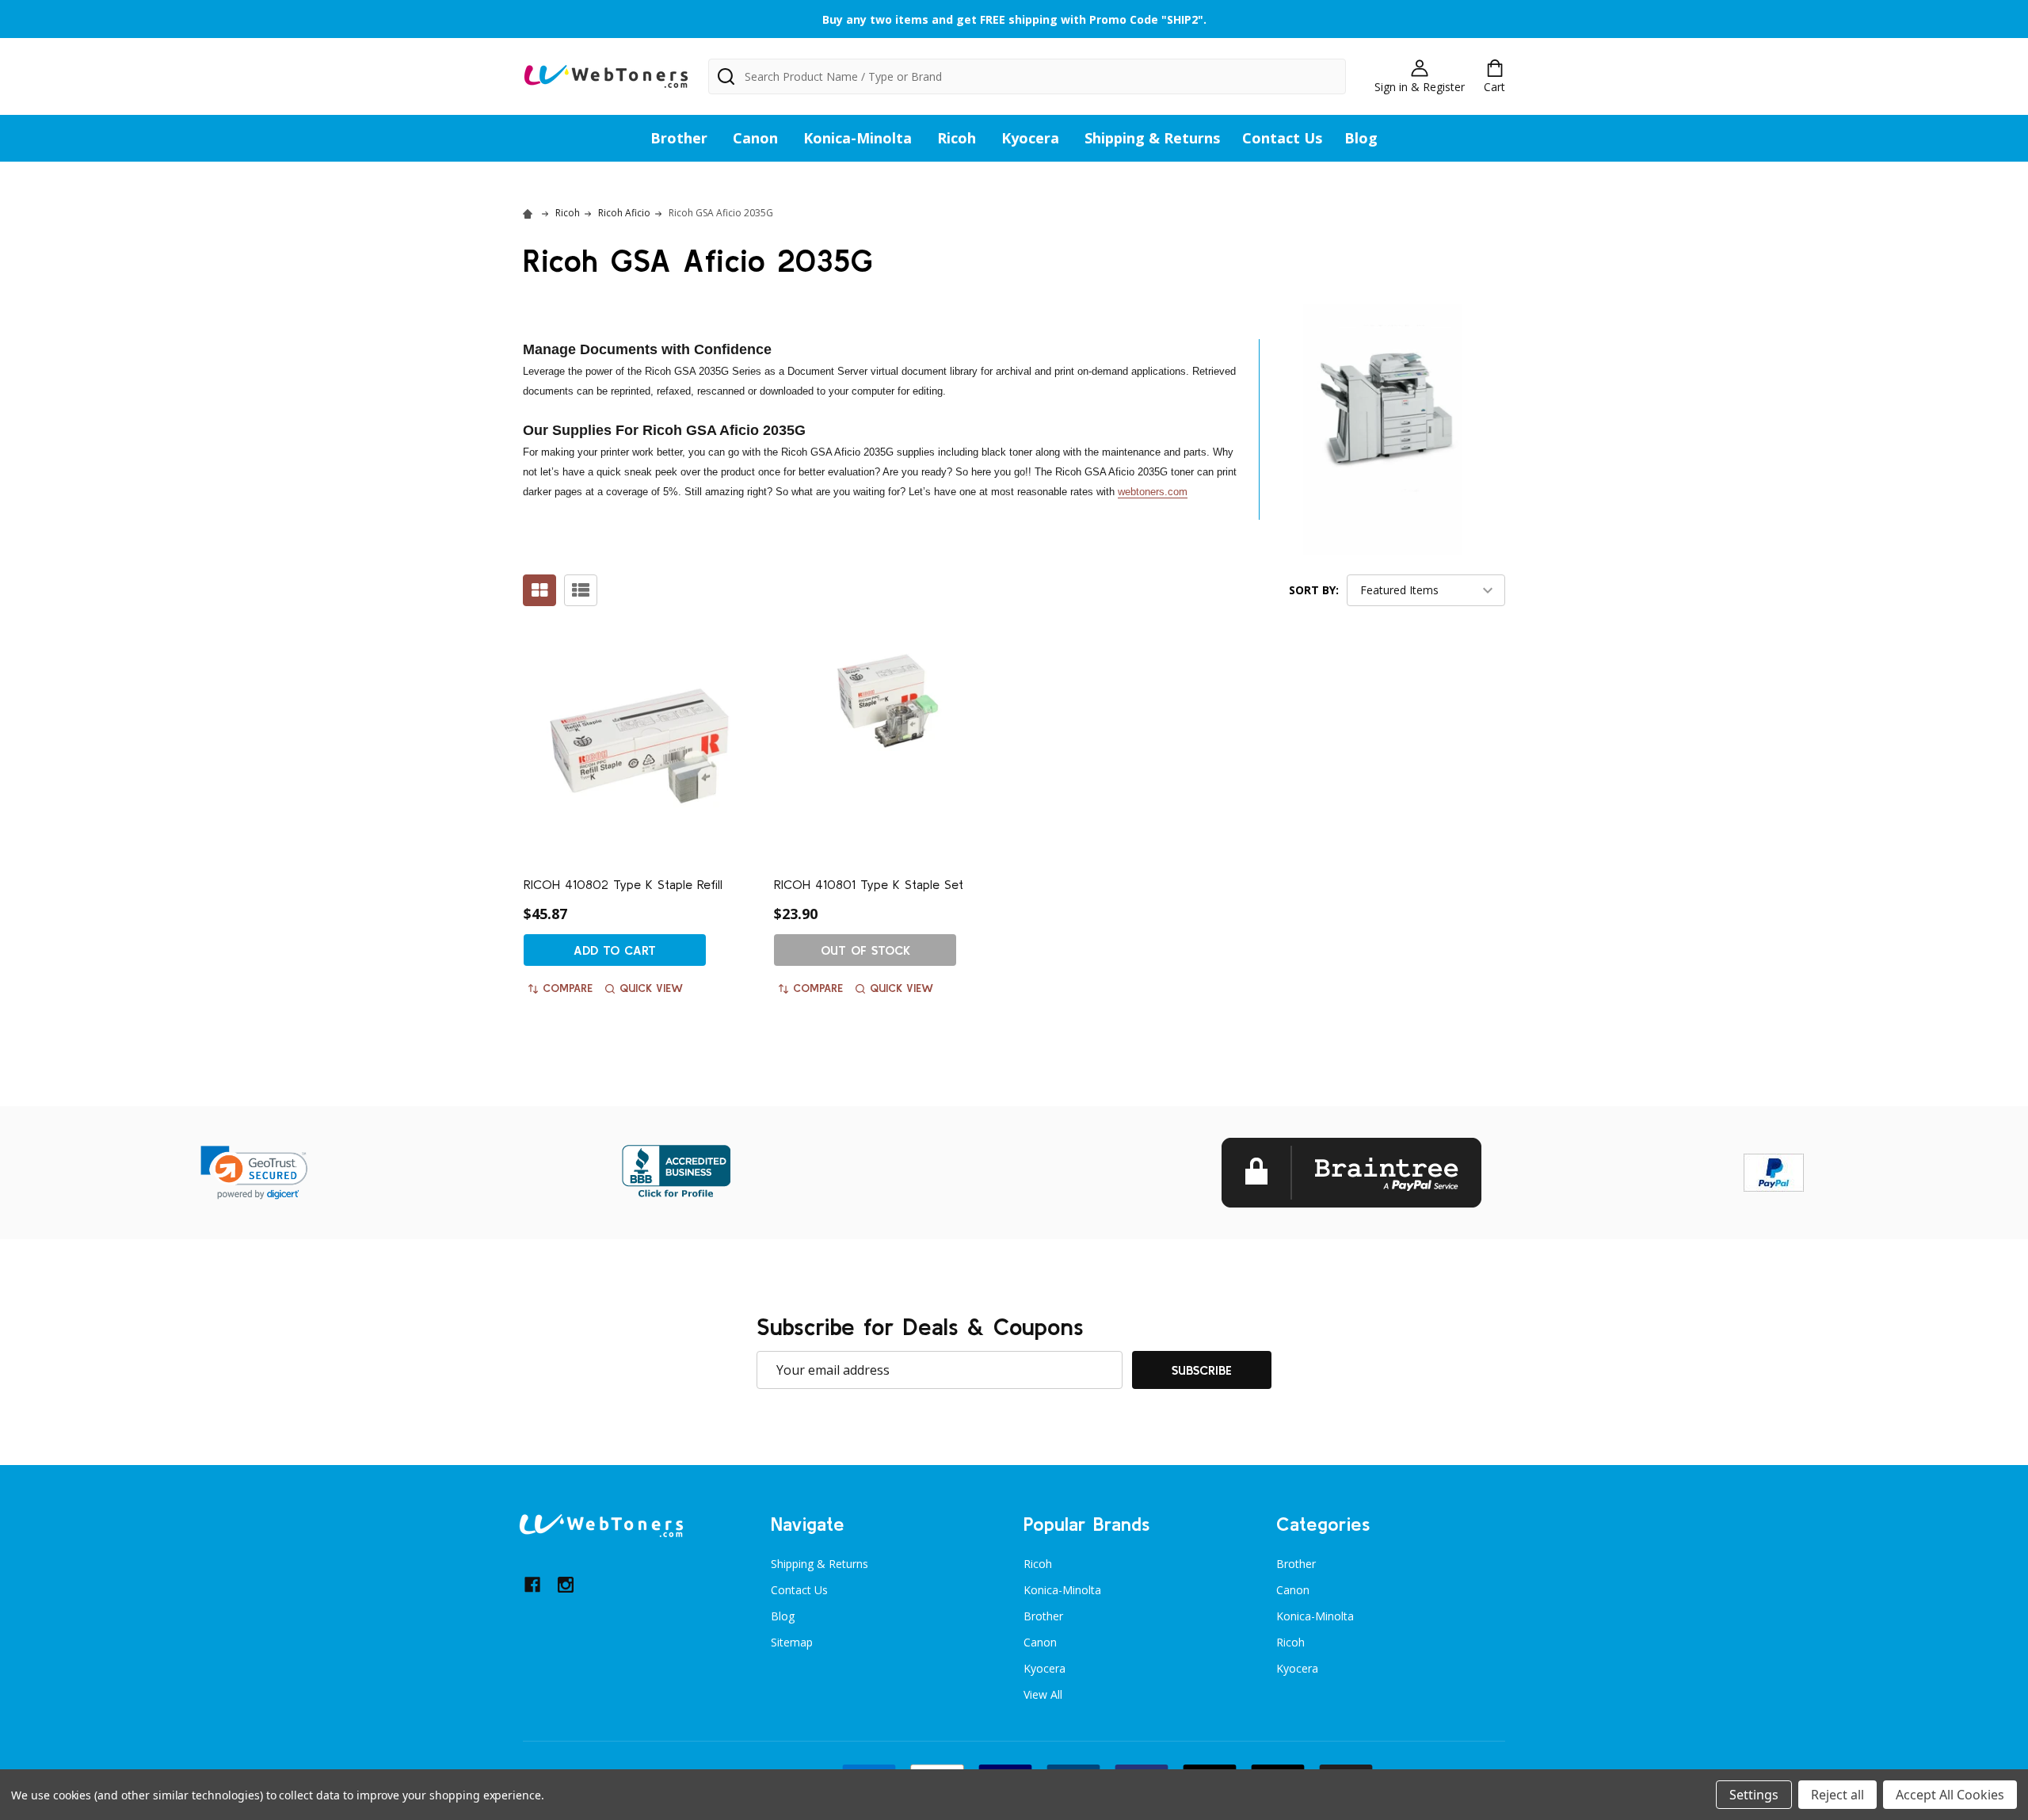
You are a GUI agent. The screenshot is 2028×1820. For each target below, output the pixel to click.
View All (1043, 1694)
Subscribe (1202, 1370)
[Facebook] (532, 1585)
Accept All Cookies (1950, 1795)
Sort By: (1314, 590)
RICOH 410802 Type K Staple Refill (623, 884)
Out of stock (865, 950)
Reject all (1837, 1795)
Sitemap (792, 1642)
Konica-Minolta (858, 138)
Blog (1361, 138)
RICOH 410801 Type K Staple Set (869, 884)
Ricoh (957, 138)
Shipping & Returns (1152, 138)
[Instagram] (566, 1585)
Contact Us (1282, 138)
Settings (1754, 1795)
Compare (568, 988)
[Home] (530, 213)
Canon (755, 138)
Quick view (651, 988)
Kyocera (1030, 138)
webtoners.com (1153, 492)
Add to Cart (615, 950)
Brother (679, 138)
